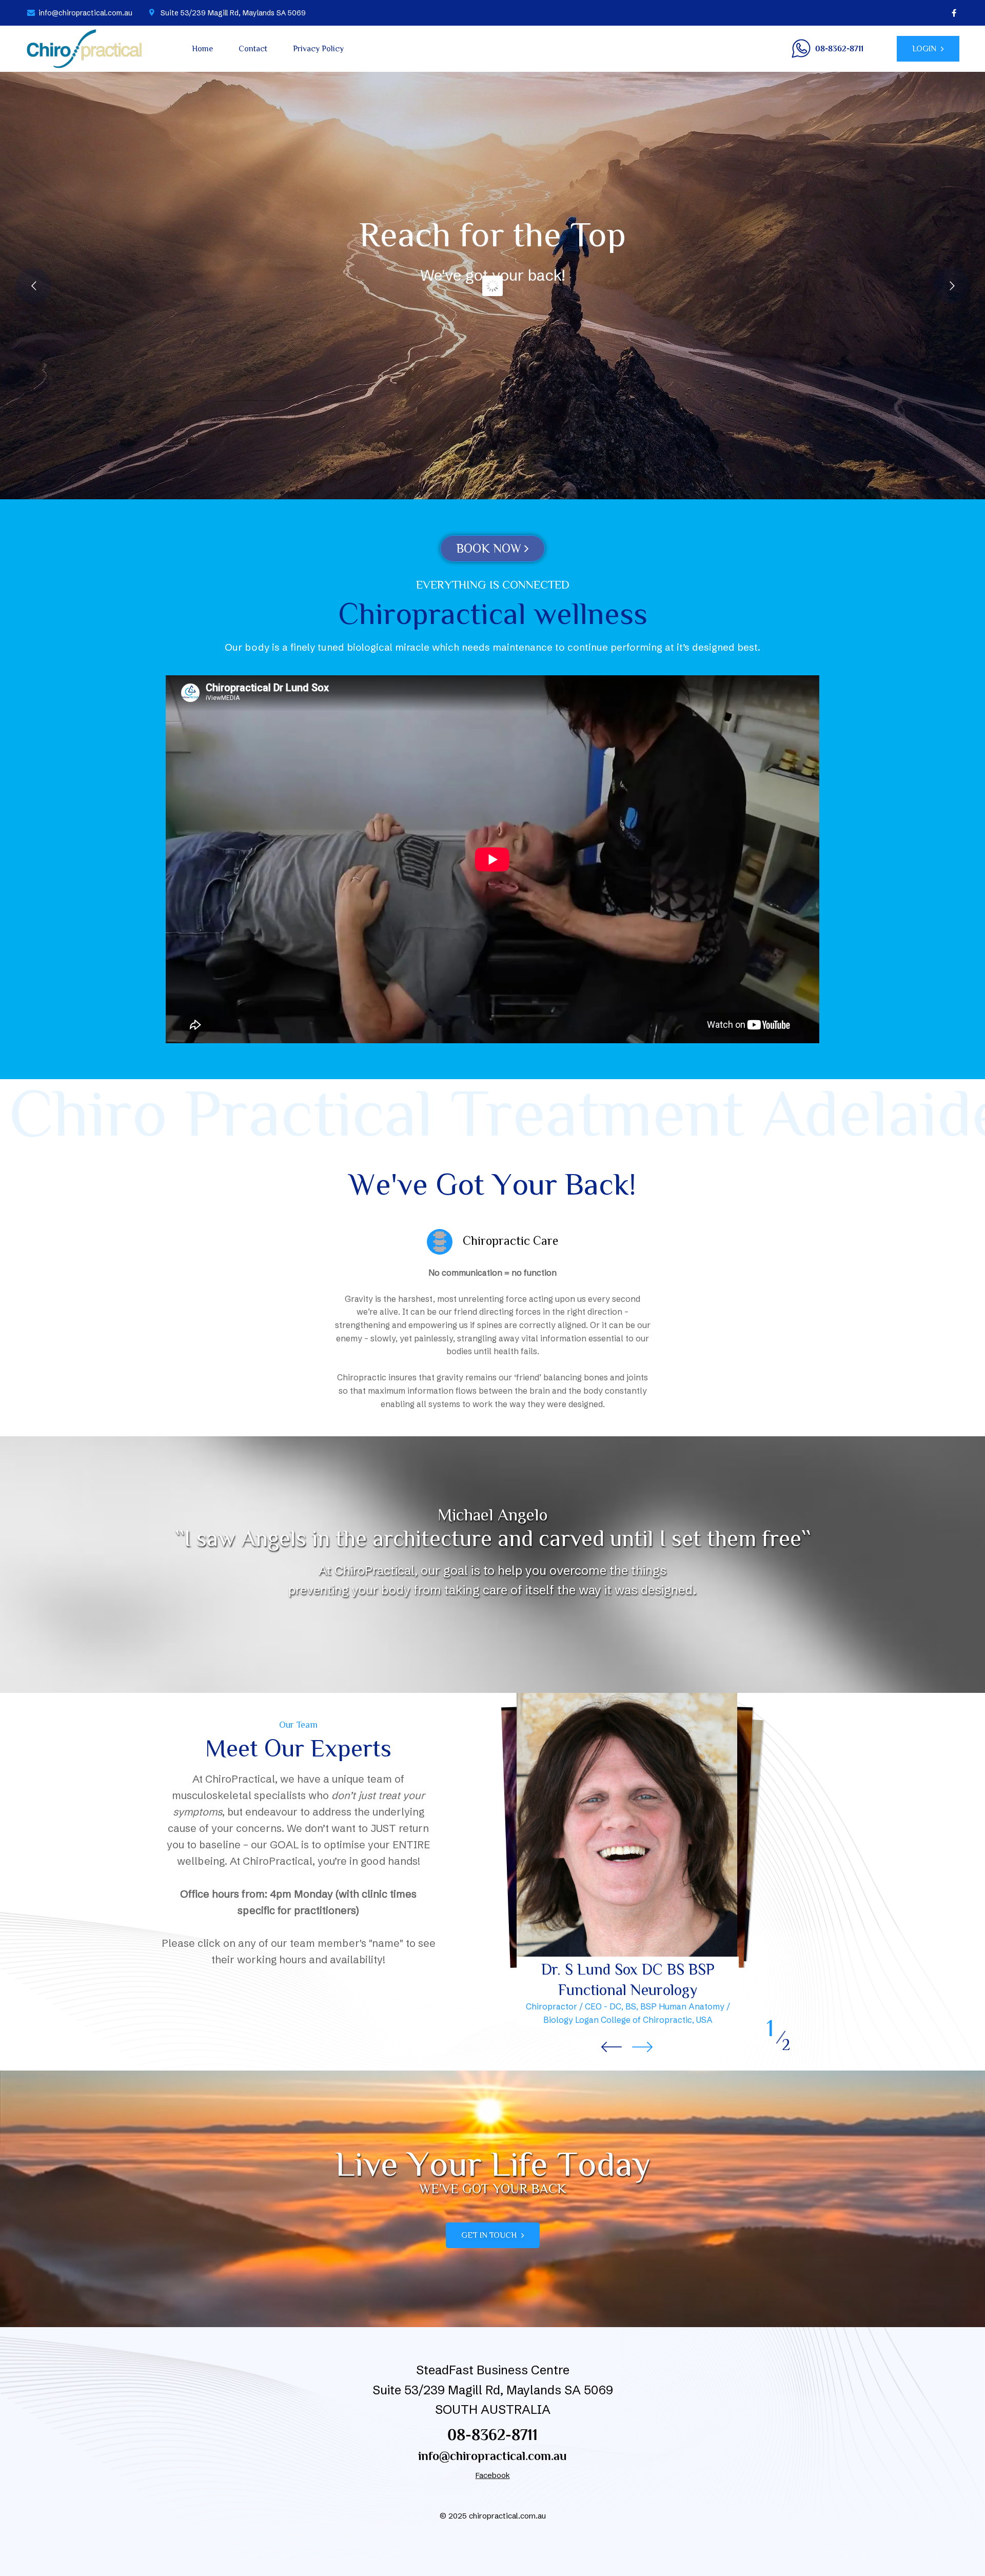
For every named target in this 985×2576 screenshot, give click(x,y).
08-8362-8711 (493, 2435)
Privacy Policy (318, 49)
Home (202, 49)
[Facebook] (954, 13)
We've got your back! (493, 275)
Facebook (493, 2475)
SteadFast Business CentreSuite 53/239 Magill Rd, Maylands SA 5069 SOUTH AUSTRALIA (493, 2390)
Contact (253, 49)
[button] (642, 2047)
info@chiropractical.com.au (493, 2456)
